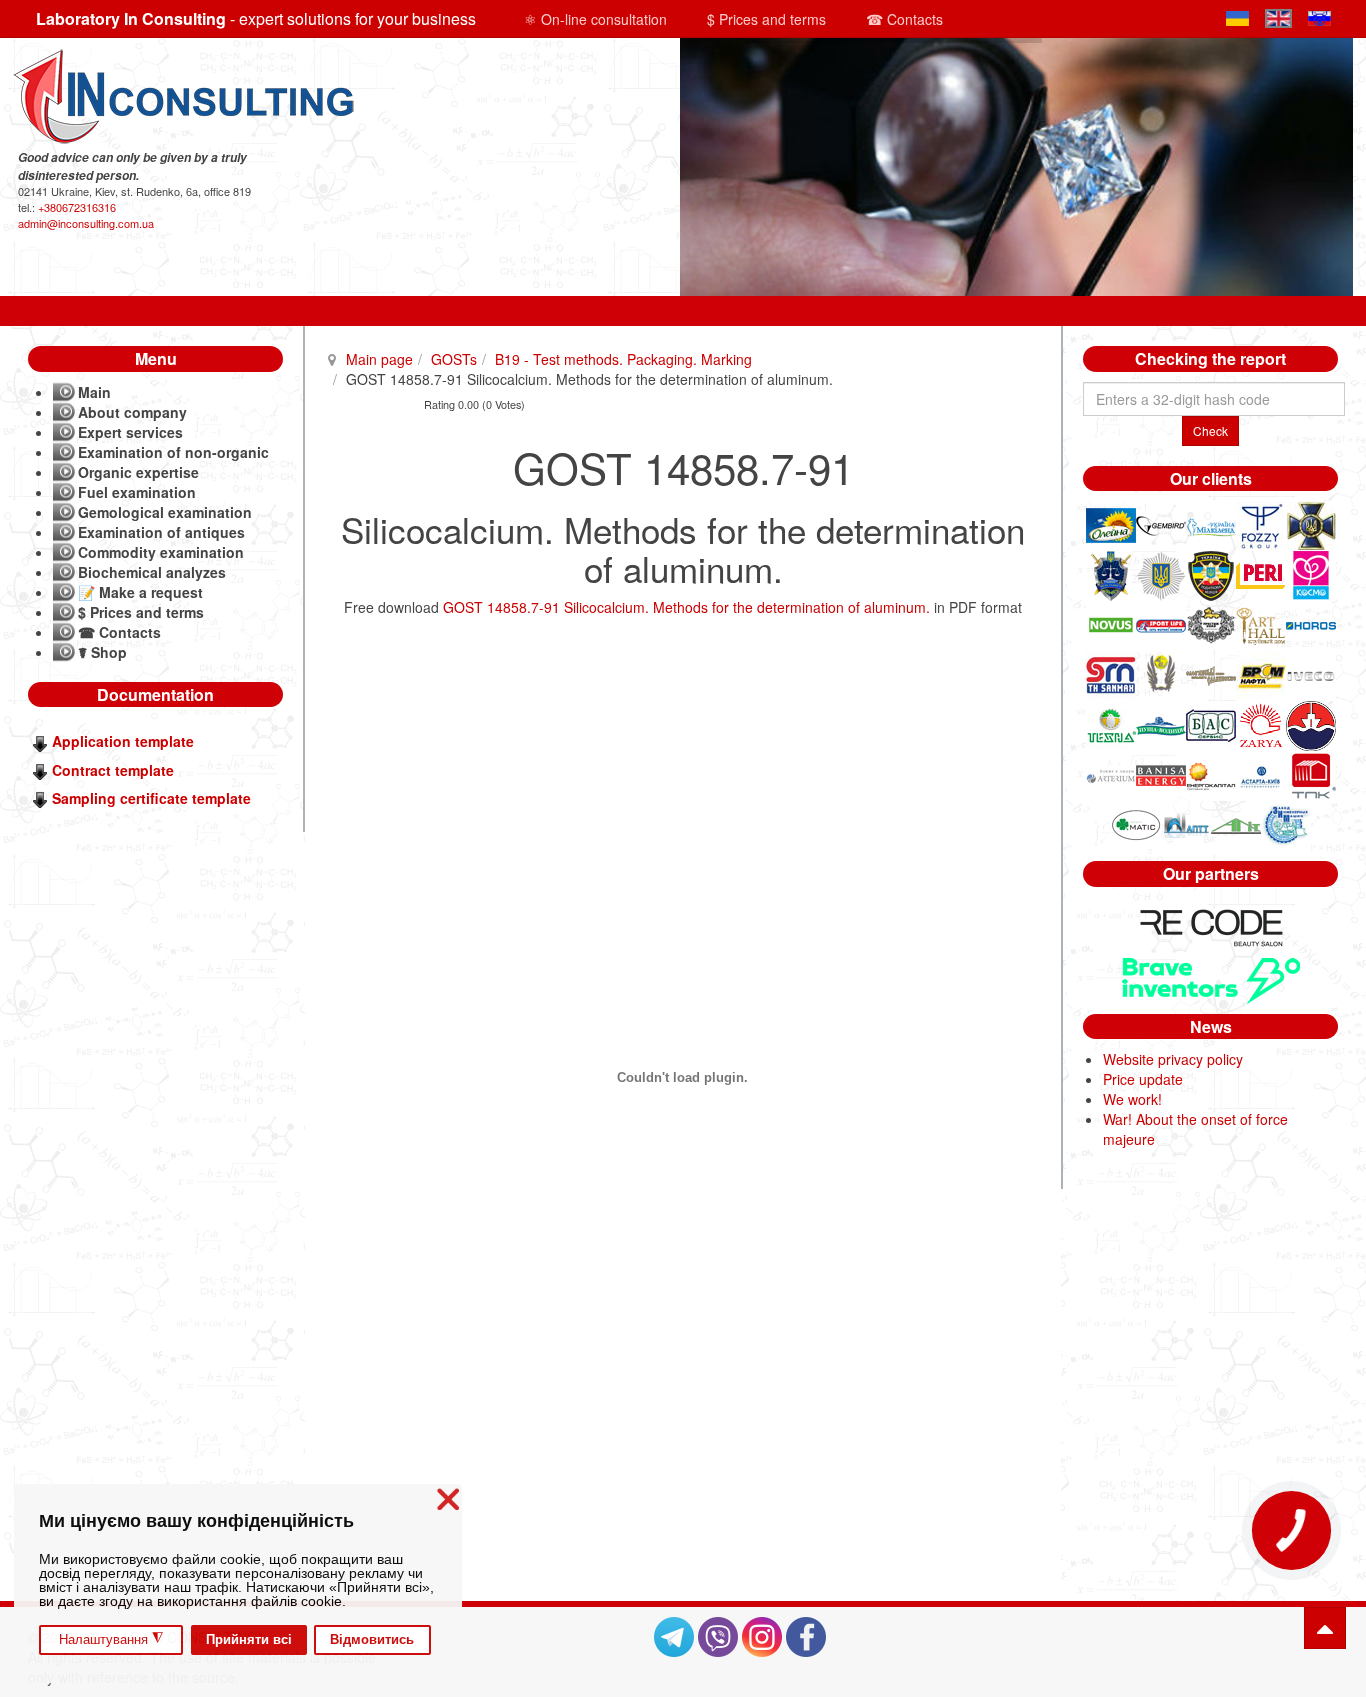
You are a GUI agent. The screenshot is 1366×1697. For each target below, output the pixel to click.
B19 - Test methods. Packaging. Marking (623, 359)
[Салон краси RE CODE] (1211, 925)
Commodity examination (161, 552)
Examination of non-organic (173, 452)
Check (1210, 430)
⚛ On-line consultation (595, 19)
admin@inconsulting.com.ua (86, 223)
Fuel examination (137, 492)
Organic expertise (138, 472)
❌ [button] (448, 1499)
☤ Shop (102, 652)
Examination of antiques (161, 532)
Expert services (130, 432)
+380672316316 (77, 207)
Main (94, 392)
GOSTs (454, 359)
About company (132, 412)
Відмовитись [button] (372, 1640)
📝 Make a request (140, 592)
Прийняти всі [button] (249, 1640)
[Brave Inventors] (1211, 978)
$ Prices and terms (766, 19)
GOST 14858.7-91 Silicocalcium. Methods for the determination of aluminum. (686, 607)
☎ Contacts (904, 19)
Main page (379, 359)
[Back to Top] (1325, 1628)
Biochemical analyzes (152, 572)
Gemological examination (165, 512)
